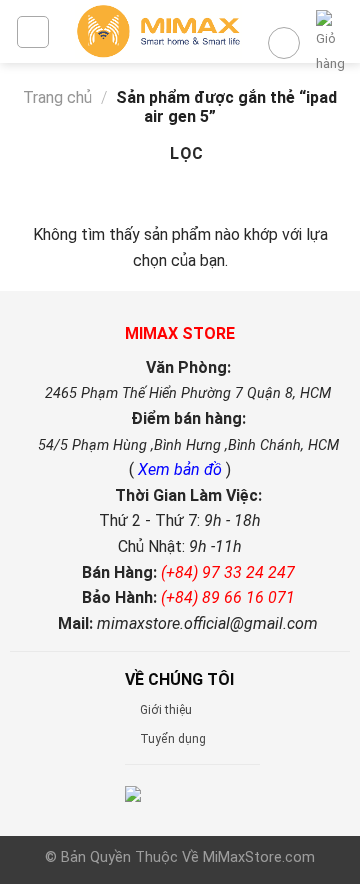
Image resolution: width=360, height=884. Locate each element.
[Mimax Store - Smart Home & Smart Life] (158, 31)
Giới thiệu (166, 710)
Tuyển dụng (173, 739)
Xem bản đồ (182, 469)
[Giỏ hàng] (330, 43)
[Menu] (33, 32)
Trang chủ (57, 97)
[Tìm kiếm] (284, 43)
